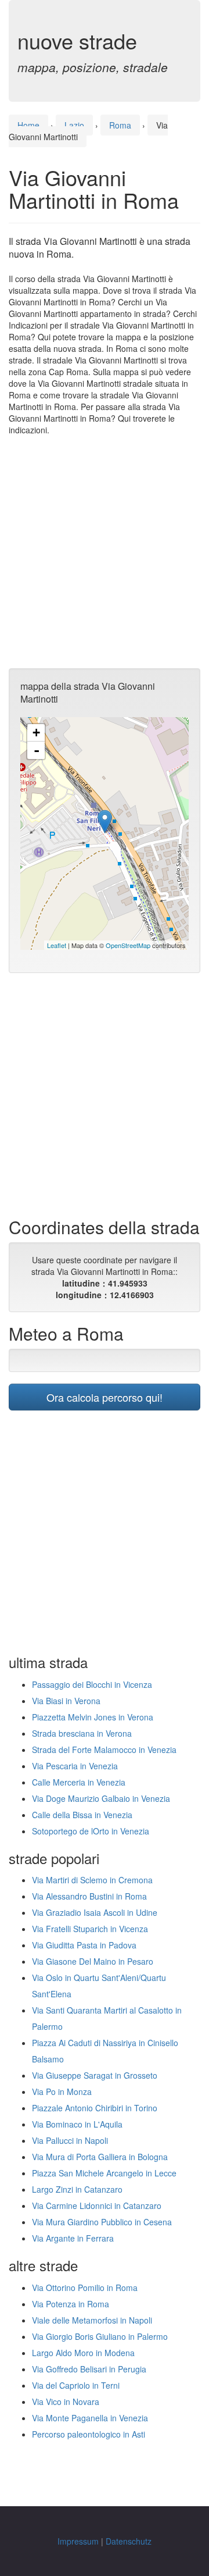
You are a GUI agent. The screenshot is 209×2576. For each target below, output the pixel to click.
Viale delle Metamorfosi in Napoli (92, 2320)
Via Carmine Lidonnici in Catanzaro (97, 2206)
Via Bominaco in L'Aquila (77, 2124)
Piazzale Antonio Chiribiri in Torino (95, 2108)
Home (28, 125)
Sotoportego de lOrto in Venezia (91, 1831)
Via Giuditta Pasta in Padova (84, 1945)
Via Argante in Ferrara (73, 2238)
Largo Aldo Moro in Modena (83, 2353)
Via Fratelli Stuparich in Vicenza (90, 1929)
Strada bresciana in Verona (82, 1733)
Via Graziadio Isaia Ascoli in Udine (95, 1912)
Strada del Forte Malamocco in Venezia (104, 1750)
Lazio (74, 125)
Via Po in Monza (62, 2092)
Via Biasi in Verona (66, 1701)
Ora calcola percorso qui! (105, 1397)
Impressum (78, 2541)
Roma (120, 125)
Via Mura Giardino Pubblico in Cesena (102, 2222)
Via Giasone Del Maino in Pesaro (93, 1961)
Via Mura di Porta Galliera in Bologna (100, 2157)
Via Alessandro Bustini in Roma (89, 1896)
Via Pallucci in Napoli (70, 2140)
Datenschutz (129, 2541)
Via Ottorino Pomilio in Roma (85, 2288)
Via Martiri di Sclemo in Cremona (92, 1880)
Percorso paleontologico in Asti (89, 2434)
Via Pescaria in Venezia (75, 1766)
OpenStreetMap (128, 945)
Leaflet (57, 945)
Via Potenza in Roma (71, 2304)
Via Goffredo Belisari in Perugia (89, 2369)
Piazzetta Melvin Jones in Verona (93, 1717)
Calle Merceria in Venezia (79, 1782)
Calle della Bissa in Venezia (82, 1815)
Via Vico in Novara (66, 2402)
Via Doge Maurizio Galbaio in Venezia (101, 1798)
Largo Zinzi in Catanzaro (77, 2189)
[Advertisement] (105, 552)
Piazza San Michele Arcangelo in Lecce (104, 2173)
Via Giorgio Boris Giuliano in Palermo (100, 2336)
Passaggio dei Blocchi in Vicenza (92, 1684)
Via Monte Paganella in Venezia (90, 2418)
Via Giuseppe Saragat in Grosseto (95, 2075)
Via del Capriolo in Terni (76, 2385)
